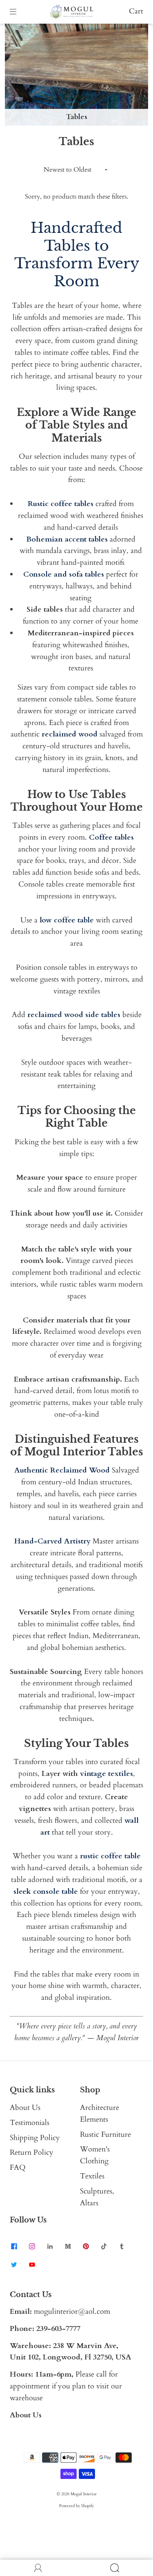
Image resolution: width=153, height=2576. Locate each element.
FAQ (18, 2168)
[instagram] (32, 2247)
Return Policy (32, 2153)
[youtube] (32, 2264)
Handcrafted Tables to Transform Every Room (77, 254)
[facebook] (14, 2247)
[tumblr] (122, 2247)
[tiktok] (104, 2247)
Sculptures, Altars (97, 2197)
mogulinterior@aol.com (72, 2312)
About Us (25, 2108)
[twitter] (14, 2264)
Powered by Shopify (76, 2506)
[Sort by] (77, 170)
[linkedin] (50, 2247)
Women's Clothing (95, 2155)
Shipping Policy (35, 2138)
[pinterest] (86, 2247)
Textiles (92, 2176)
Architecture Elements (100, 2114)
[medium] (68, 2247)
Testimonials (30, 2123)
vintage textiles (106, 1774)
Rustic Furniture (105, 2135)
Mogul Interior (84, 2494)
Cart (136, 11)
